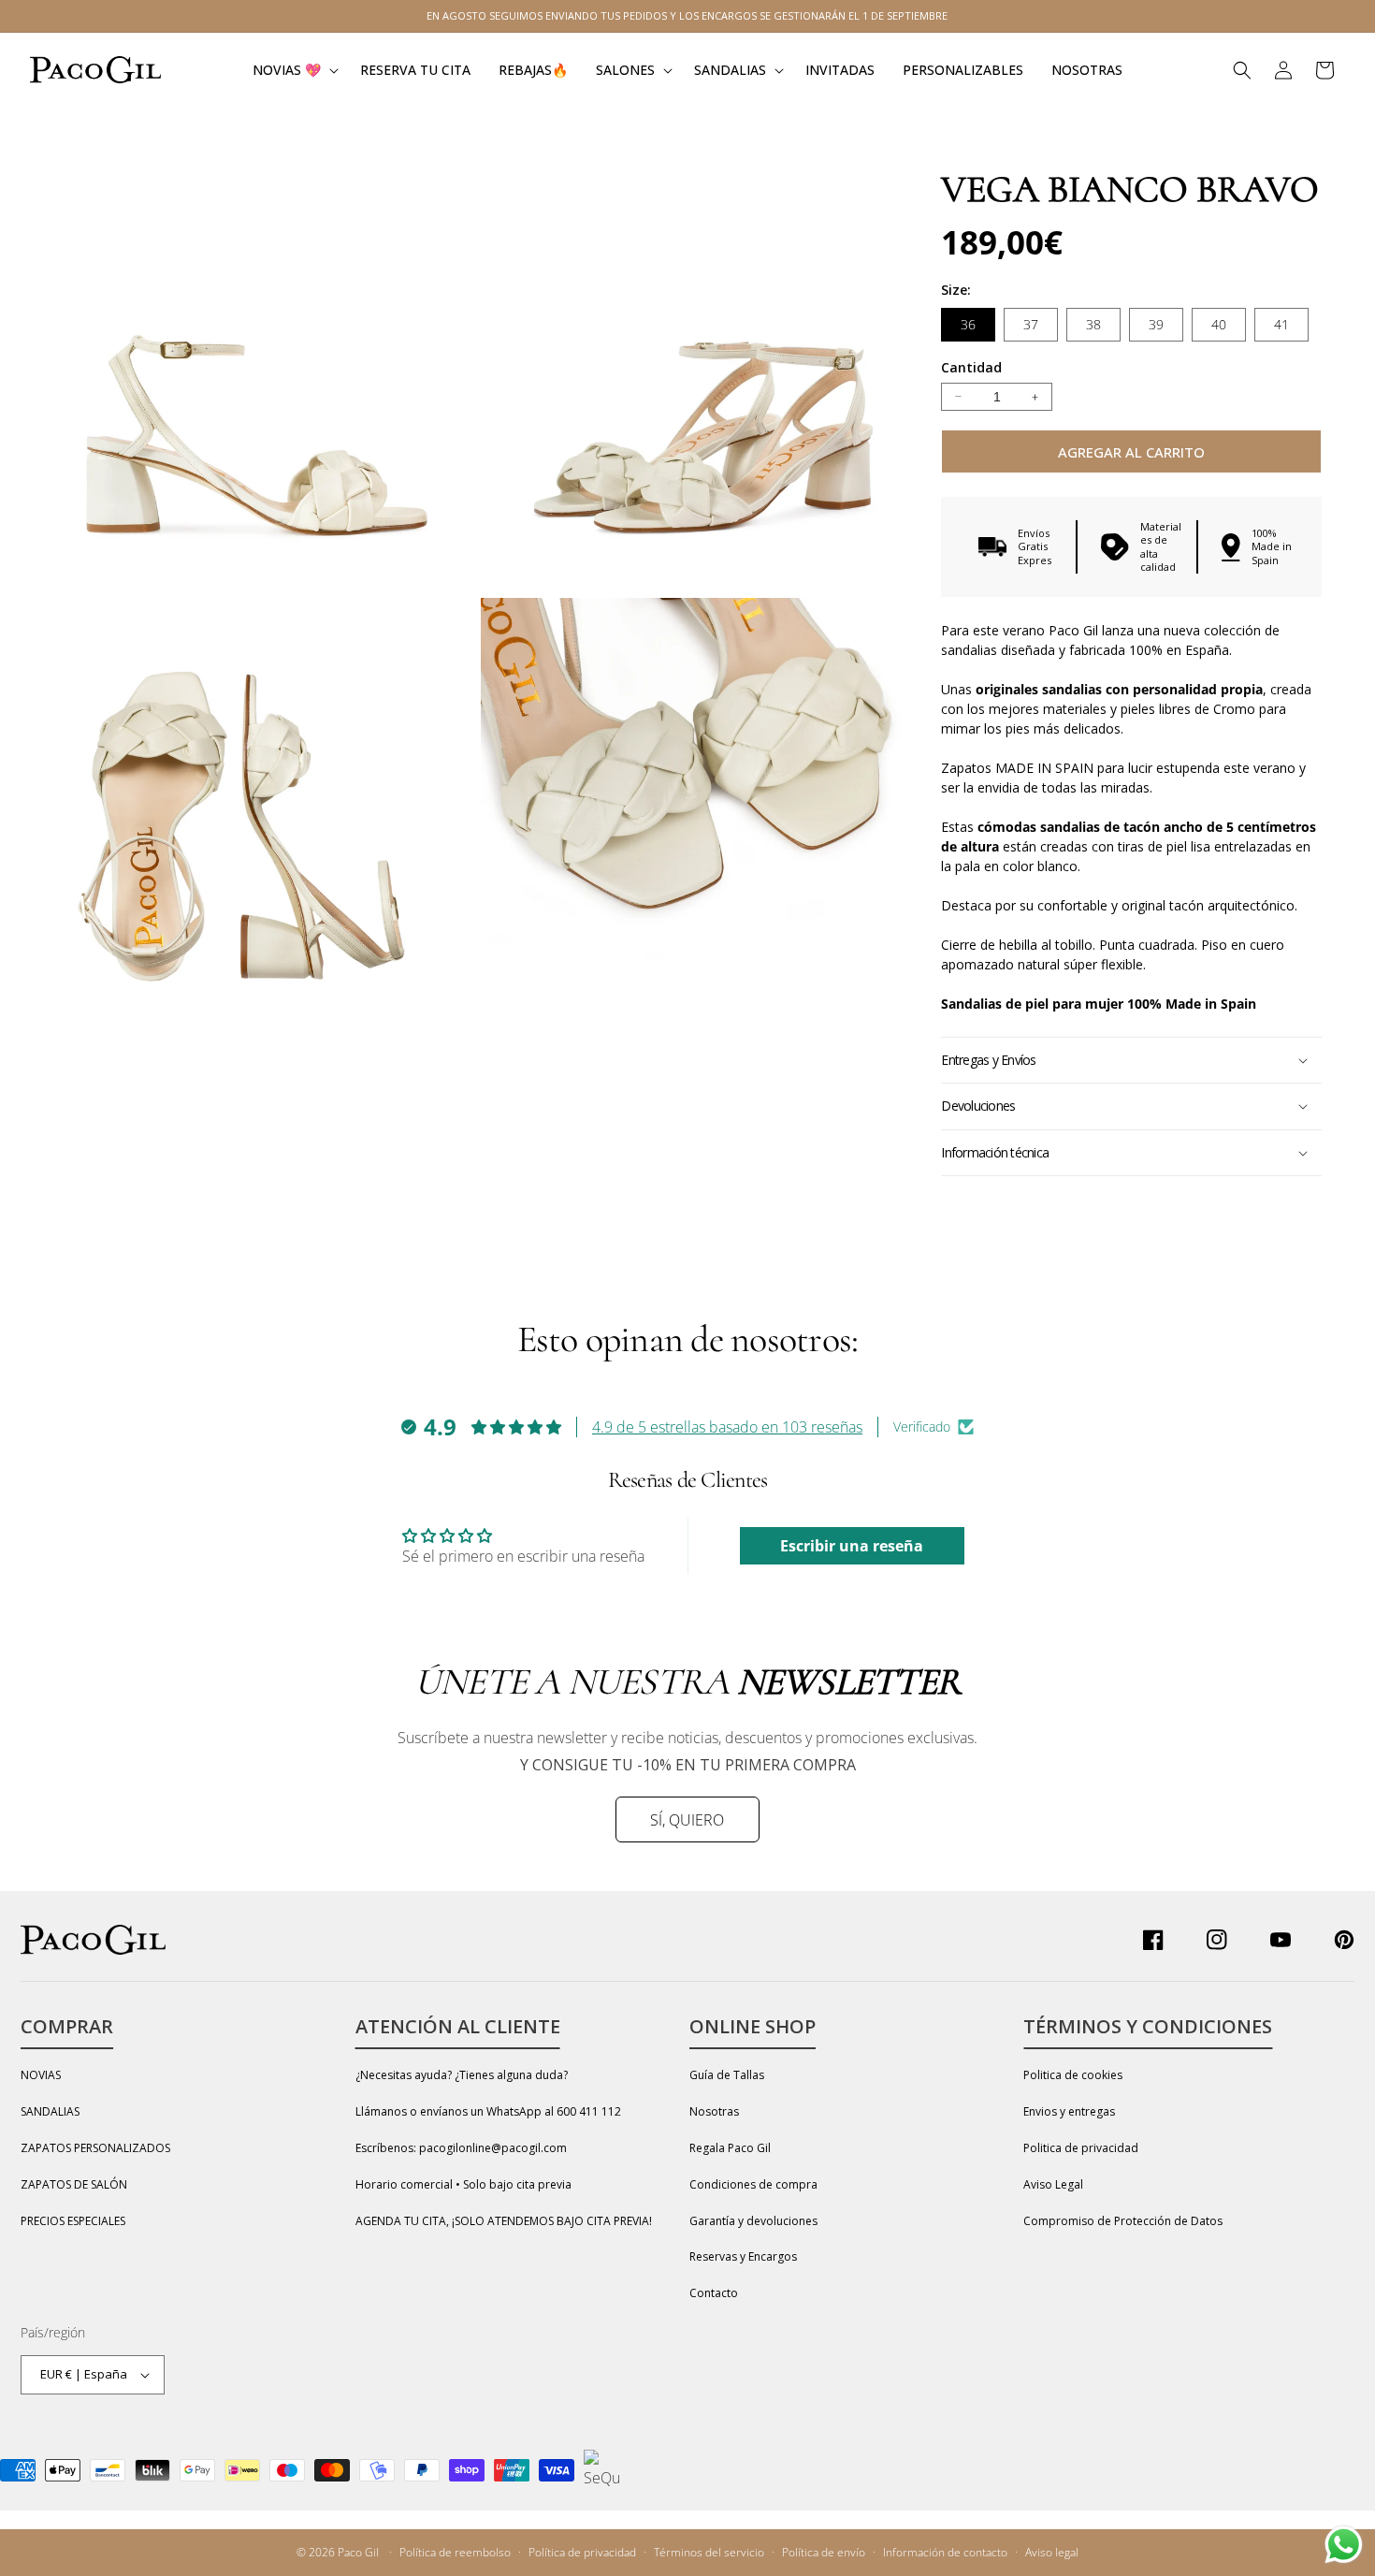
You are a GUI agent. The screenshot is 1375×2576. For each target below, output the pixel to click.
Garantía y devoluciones (753, 2221)
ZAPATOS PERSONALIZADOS (95, 2148)
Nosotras (714, 2111)
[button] (292, 70)
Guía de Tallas (727, 2075)
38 (1093, 324)
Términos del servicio (709, 2552)
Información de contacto (945, 2552)
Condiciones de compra (753, 2184)
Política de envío (824, 2552)
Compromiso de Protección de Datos (1123, 2221)
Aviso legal (1052, 2552)
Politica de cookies (1073, 2075)
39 (1156, 324)
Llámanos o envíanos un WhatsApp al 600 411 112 (488, 2111)
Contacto (714, 2293)
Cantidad (971, 367)
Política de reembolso (455, 2552)
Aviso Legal (1053, 2184)
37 (1031, 324)
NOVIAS (41, 2075)
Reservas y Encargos (743, 2256)
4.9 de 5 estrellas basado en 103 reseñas (727, 1427)
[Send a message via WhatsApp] (1344, 2545)
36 (968, 324)
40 (1219, 324)
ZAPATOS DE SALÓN (74, 2184)
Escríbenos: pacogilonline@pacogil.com (461, 2148)
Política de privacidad (582, 2552)
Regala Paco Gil (730, 2148)
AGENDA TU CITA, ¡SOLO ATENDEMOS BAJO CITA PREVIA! (504, 2221)
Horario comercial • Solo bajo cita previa (463, 2184)
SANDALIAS (50, 2111)
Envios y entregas (1069, 2111)
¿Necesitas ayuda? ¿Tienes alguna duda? (462, 2075)
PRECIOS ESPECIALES (73, 2221)
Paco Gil (358, 2552)
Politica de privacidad (1081, 2148)
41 (1281, 324)
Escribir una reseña (852, 1546)
